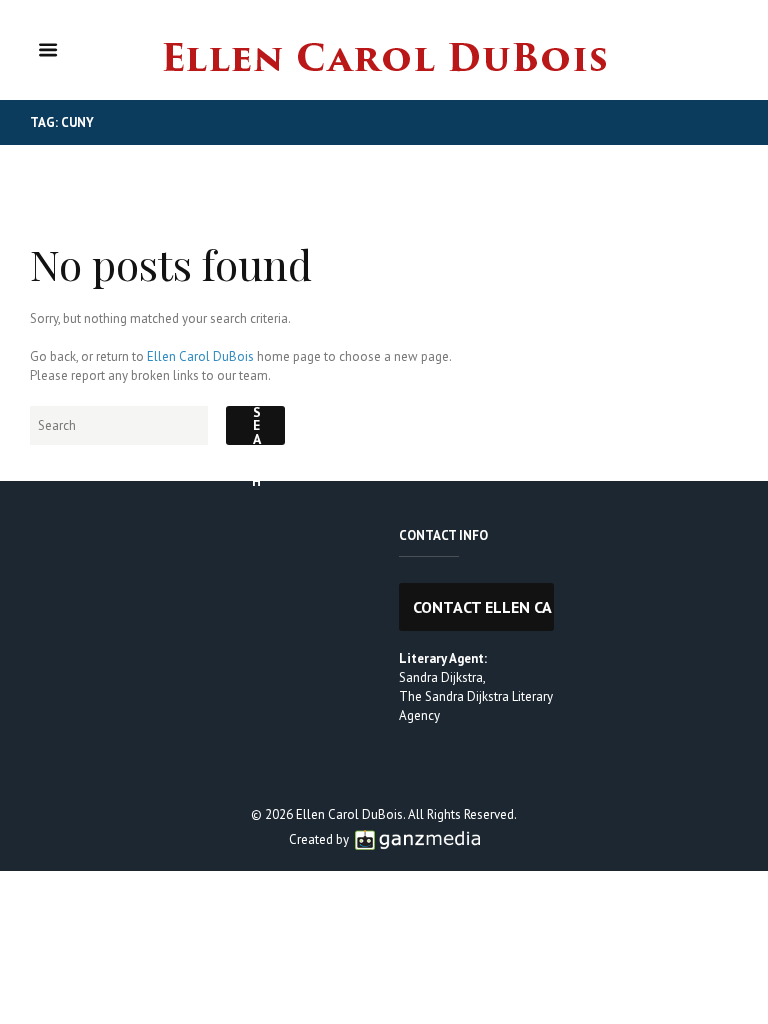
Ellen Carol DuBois (200, 356)
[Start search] (255, 425)
